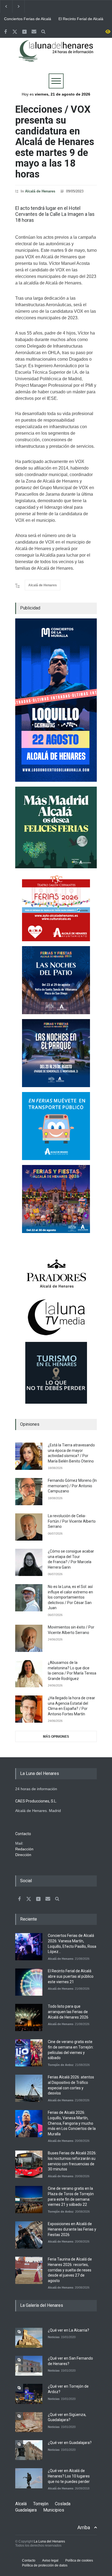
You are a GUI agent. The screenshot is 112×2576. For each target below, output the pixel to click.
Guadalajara (26, 2510)
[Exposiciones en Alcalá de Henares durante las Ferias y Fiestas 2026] (29, 2235)
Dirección (23, 1855)
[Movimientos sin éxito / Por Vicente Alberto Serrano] (29, 1638)
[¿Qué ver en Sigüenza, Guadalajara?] (29, 2422)
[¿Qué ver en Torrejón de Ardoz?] (29, 2394)
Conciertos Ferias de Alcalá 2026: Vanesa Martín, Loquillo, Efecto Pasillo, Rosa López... (28, 19)
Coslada (63, 2504)
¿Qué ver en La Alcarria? (69, 2330)
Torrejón (41, 2504)
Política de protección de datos (45, 2565)
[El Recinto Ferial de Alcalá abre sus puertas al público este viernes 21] (29, 1982)
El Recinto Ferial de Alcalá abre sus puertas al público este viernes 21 (82, 19)
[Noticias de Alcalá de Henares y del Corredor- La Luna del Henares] (56, 56)
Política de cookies (79, 2560)
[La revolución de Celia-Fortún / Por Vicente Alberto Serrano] (29, 1527)
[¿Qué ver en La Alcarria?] (29, 2338)
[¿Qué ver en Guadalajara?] (29, 2450)
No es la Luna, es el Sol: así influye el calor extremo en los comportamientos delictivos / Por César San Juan (70, 1597)
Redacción (24, 1849)
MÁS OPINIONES (56, 1737)
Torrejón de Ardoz (61, 2065)
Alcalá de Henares (40, 191)
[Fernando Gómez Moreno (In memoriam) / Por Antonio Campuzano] (29, 1492)
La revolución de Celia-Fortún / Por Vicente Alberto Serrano (72, 1521)
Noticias (54, 2337)
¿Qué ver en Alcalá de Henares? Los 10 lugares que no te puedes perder (69, 2476)
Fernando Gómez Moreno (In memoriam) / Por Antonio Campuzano (72, 1486)
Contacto (29, 2560)
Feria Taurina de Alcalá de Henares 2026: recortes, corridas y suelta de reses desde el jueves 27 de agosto (70, 2270)
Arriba (84, 2527)
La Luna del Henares (49, 2541)
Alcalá (21, 2504)
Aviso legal (50, 2560)
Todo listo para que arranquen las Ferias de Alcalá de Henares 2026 (68, 2012)
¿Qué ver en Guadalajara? (70, 2443)
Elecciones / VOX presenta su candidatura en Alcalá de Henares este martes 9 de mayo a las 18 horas (55, 142)
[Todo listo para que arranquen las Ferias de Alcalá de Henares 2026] (29, 2017)
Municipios (54, 2510)
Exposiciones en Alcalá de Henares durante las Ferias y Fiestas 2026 (72, 2229)
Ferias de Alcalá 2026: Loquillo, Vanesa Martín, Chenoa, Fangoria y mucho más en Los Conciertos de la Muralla (72, 2123)
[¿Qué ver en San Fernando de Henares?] (29, 2366)
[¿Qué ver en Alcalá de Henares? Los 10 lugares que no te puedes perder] (29, 2478)
